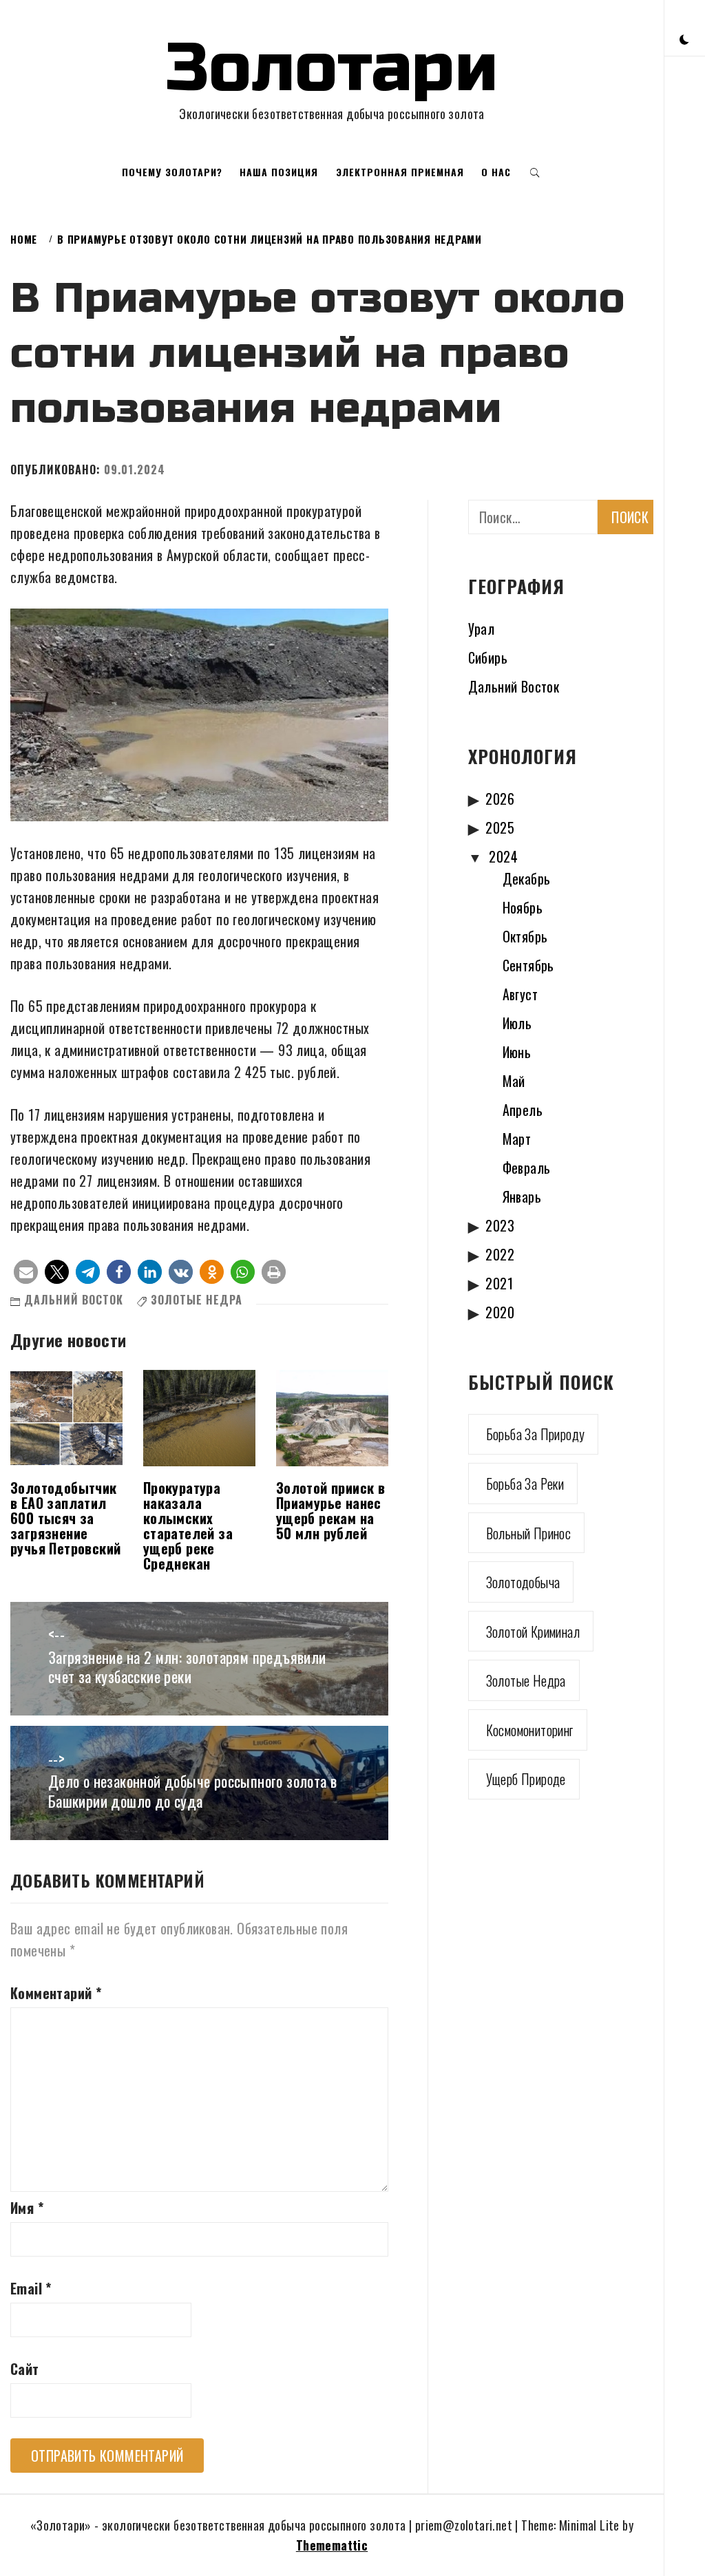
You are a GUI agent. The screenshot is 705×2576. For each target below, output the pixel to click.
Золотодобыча (523, 1582)
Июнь (517, 1052)
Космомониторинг (530, 1730)
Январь (522, 1196)
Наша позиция (279, 172)
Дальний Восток (74, 1300)
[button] (684, 38)
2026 (500, 799)
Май (514, 1081)
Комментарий (56, 1993)
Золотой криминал (533, 1632)
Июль (517, 1023)
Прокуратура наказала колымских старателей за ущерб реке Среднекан (188, 1525)
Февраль (527, 1168)
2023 (500, 1225)
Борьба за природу (536, 1434)
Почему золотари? (172, 172)
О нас (496, 172)
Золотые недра (197, 1300)
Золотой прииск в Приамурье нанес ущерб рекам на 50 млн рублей (330, 1510)
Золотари (332, 68)
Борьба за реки (525, 1484)
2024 (503, 856)
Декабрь (527, 878)
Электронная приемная (400, 172)
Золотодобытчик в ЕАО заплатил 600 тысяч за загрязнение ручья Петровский (65, 1518)
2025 (500, 827)
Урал (482, 629)
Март (517, 1139)
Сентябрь (528, 965)
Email (31, 2288)
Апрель (523, 1110)
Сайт (25, 2369)
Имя (27, 2208)
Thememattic (332, 2545)
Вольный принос (529, 1533)
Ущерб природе (526, 1779)
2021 (499, 1283)
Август (520, 994)
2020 (500, 1312)
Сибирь (488, 657)
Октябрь (525, 936)
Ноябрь (523, 907)
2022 (500, 1254)
